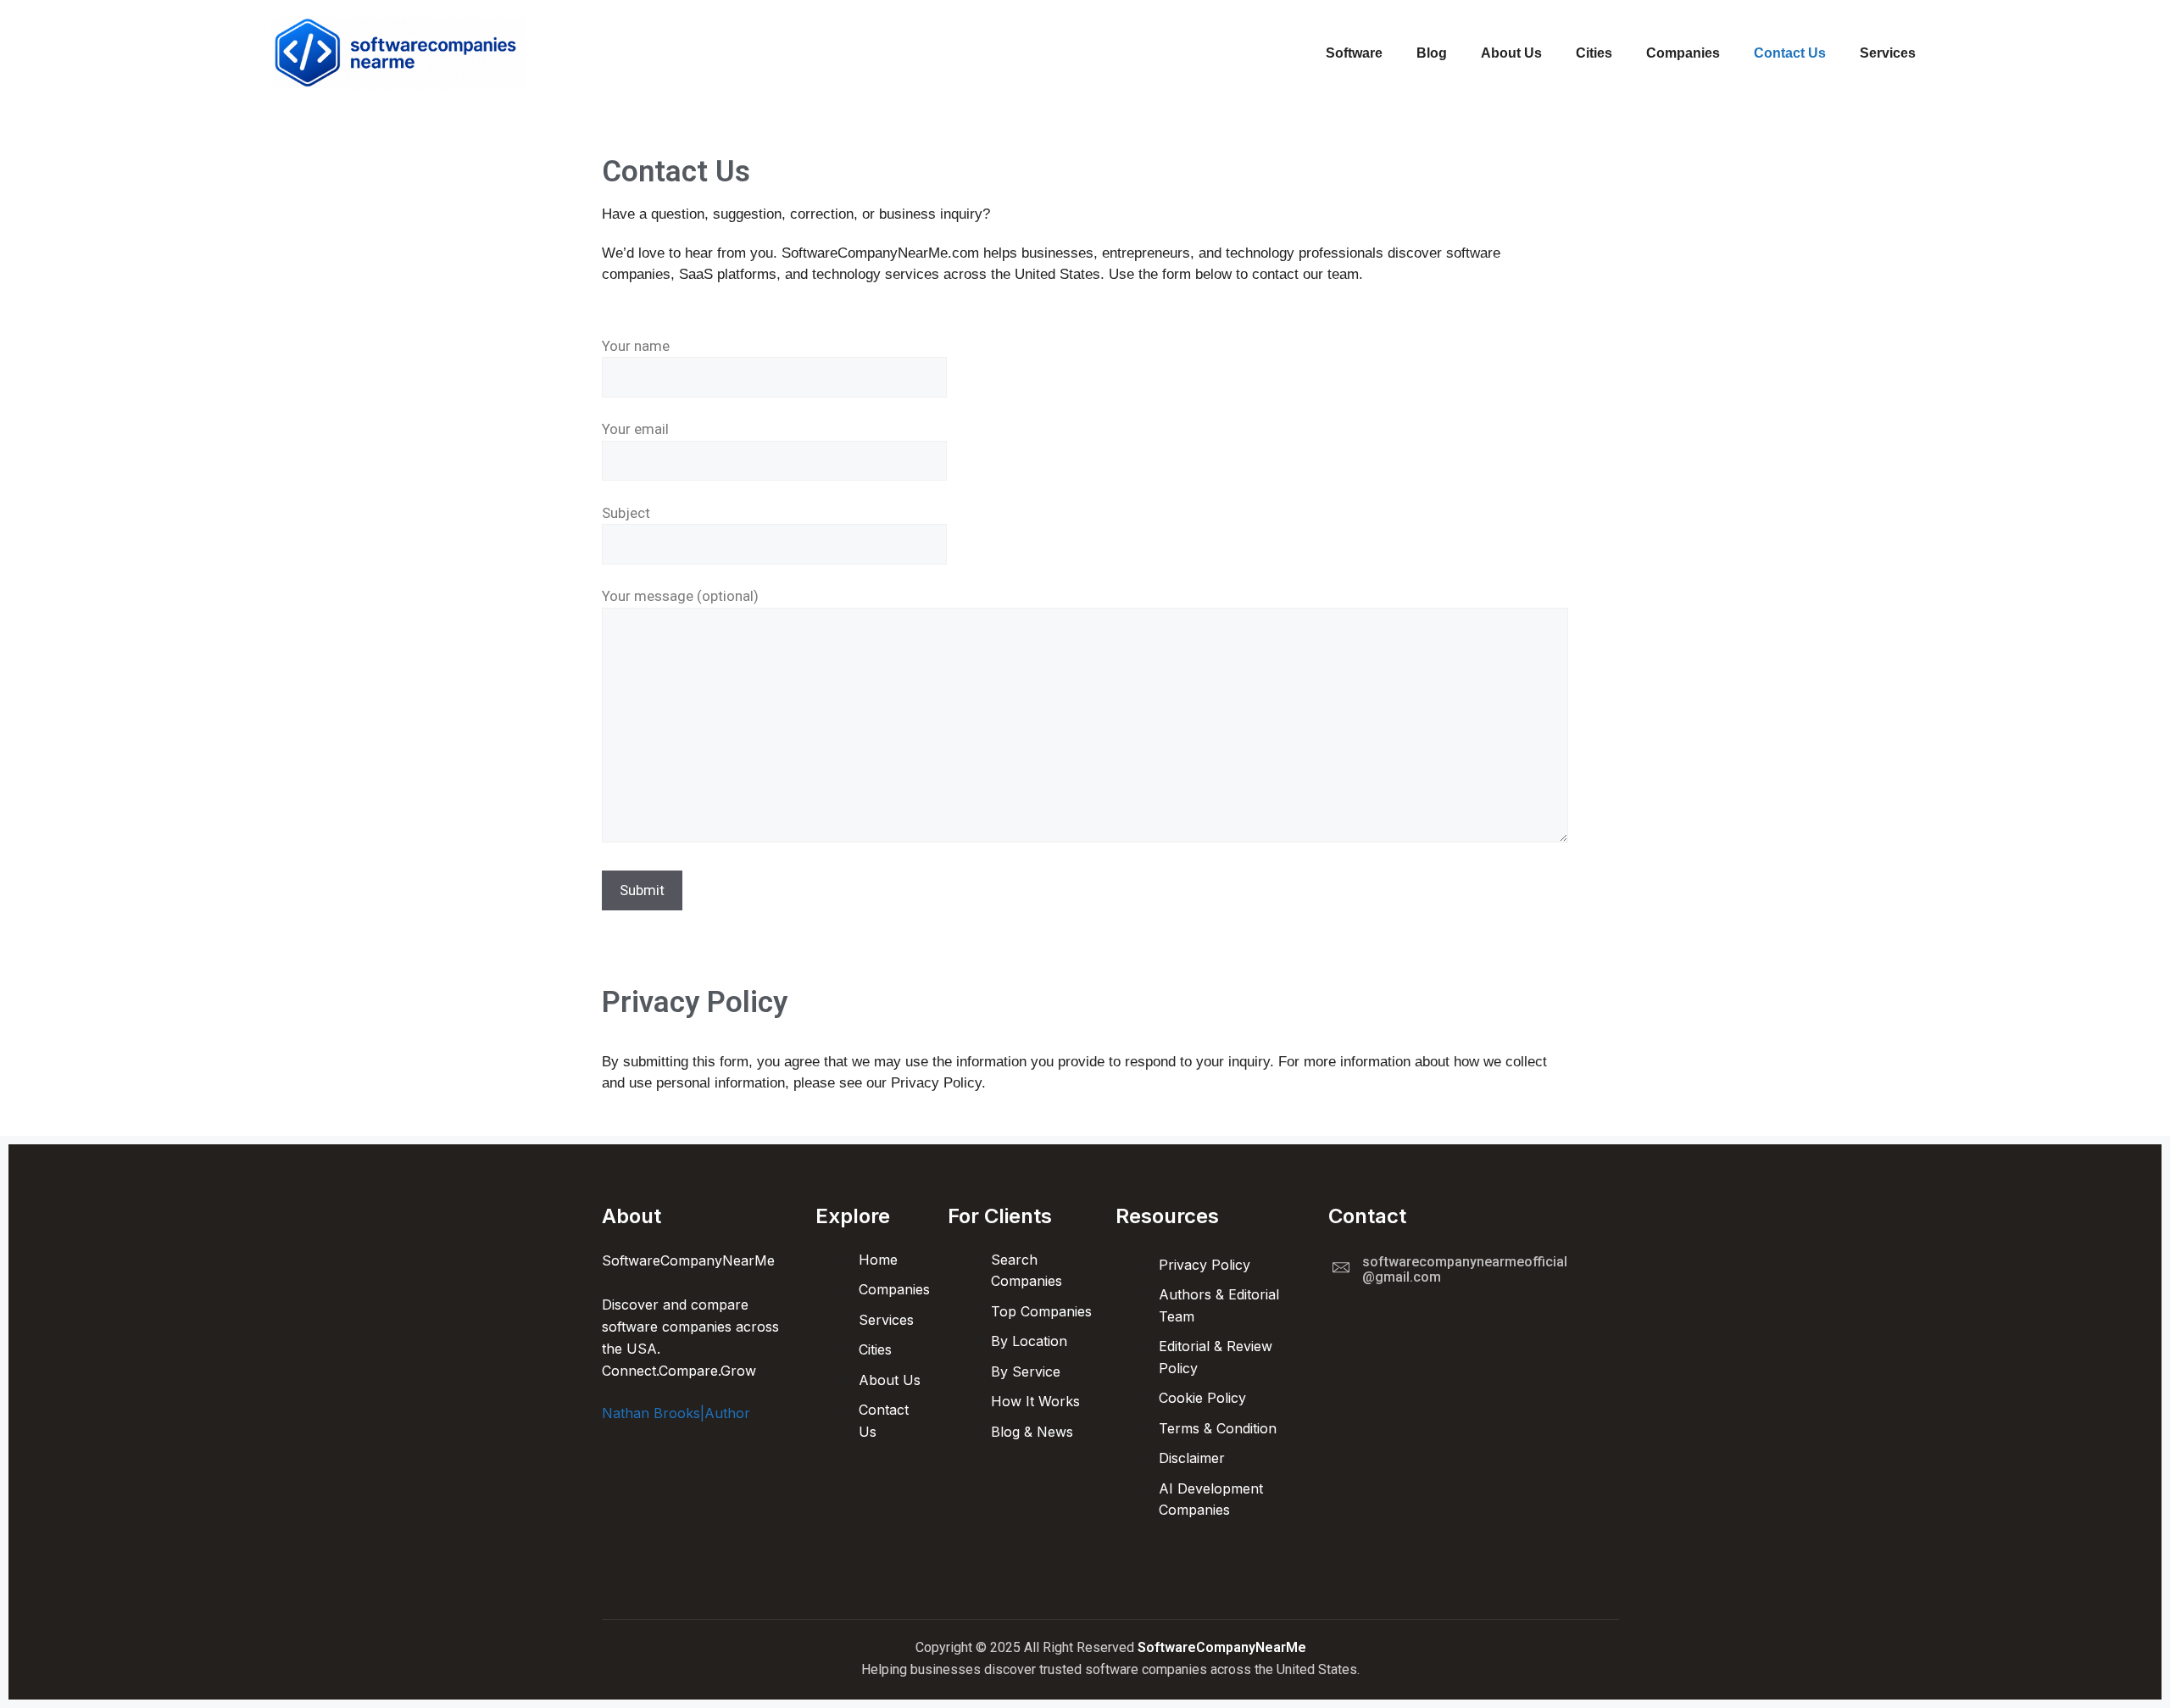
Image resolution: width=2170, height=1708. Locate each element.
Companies (1683, 53)
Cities (1594, 53)
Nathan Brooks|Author (676, 1413)
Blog (1432, 53)
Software (1354, 53)
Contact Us (1790, 53)
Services (1888, 53)
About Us (1511, 53)
